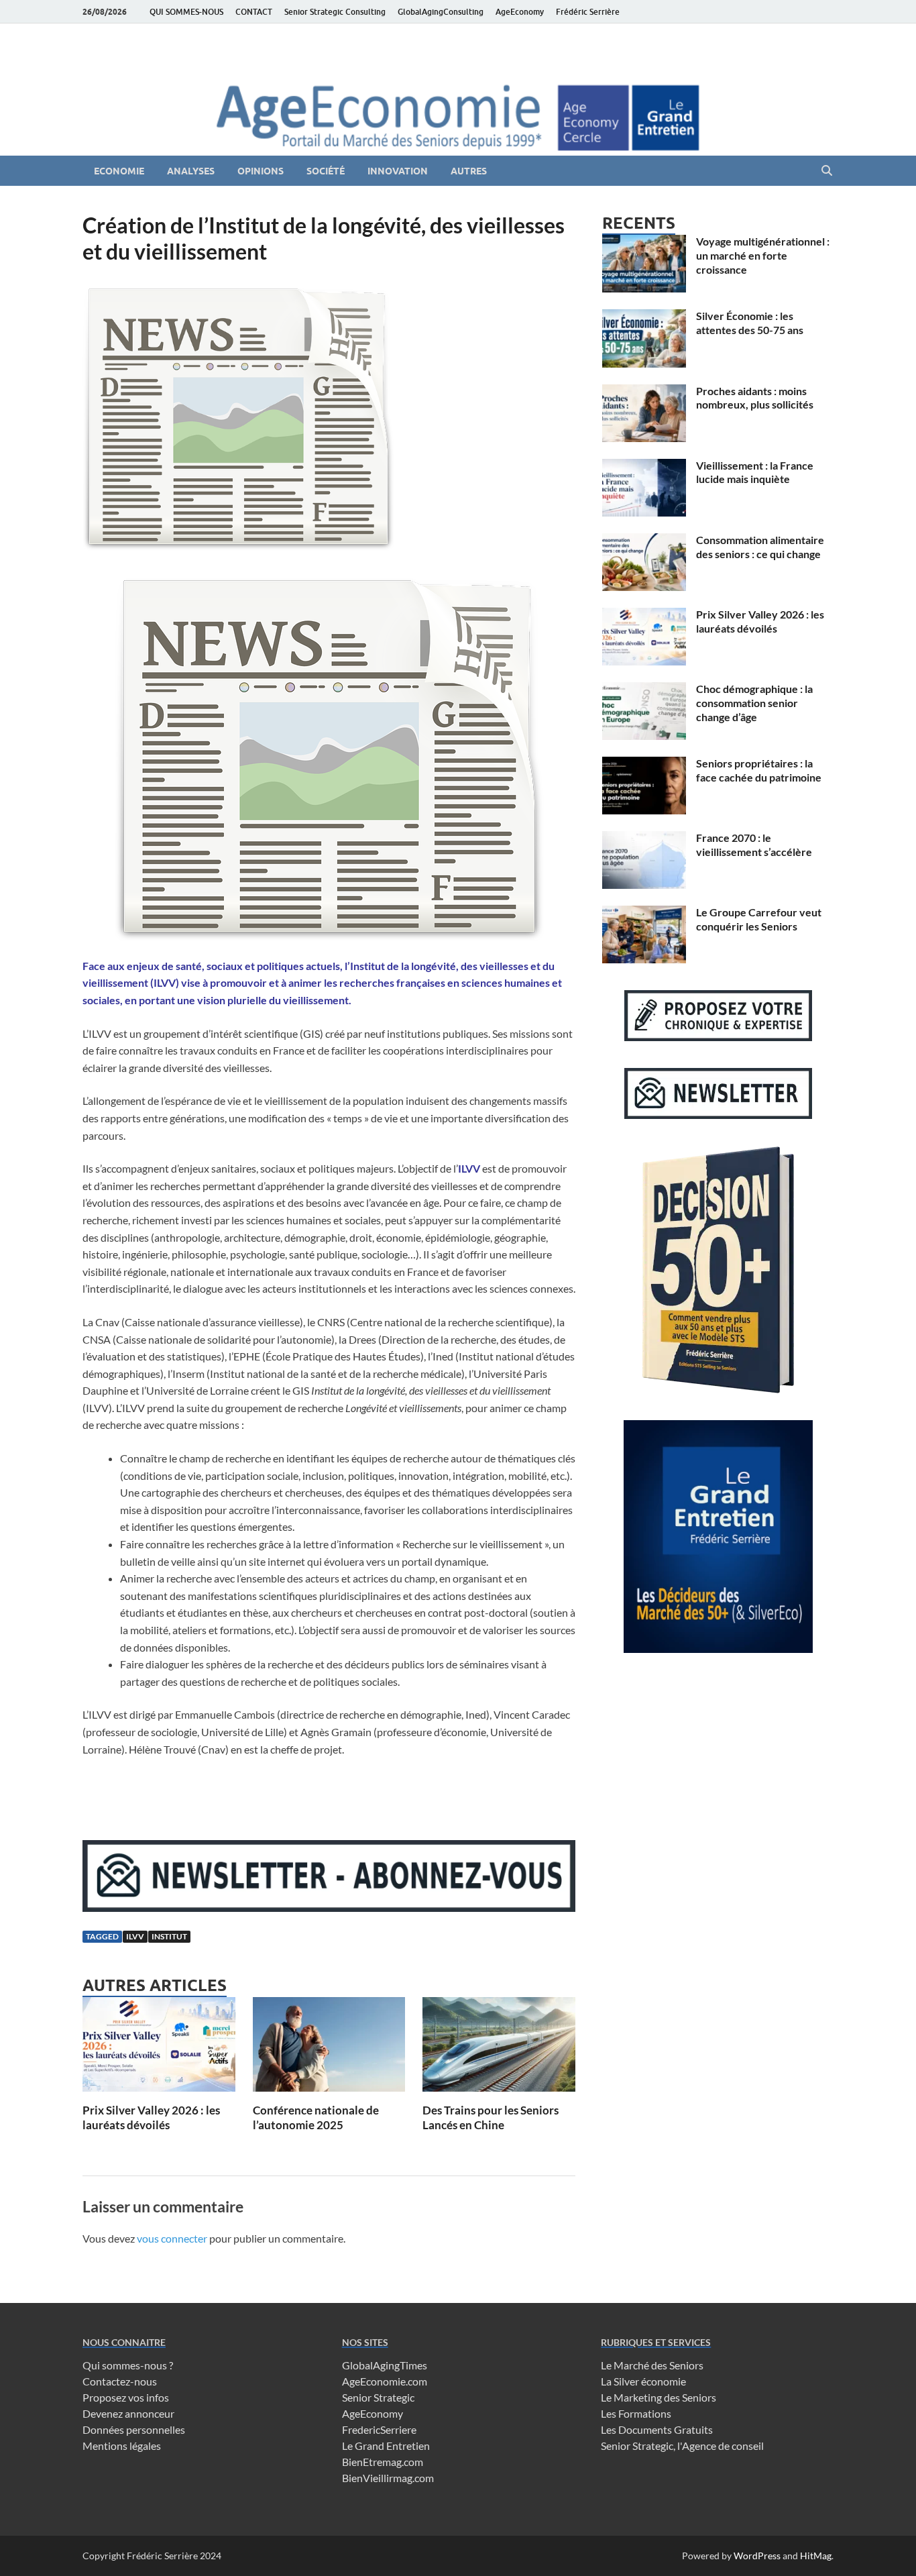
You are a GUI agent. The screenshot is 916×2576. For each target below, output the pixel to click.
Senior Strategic (378, 2397)
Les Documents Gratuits (657, 2429)
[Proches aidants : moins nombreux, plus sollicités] (644, 392)
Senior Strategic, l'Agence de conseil (682, 2446)
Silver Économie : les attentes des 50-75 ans (750, 323)
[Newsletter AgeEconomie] (329, 1908)
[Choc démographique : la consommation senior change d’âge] (644, 690)
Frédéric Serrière (588, 12)
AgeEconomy (520, 12)
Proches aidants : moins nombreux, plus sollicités (755, 398)
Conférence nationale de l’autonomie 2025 (316, 2117)
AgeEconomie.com (385, 2381)
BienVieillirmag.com (388, 2478)
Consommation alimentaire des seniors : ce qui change (760, 547)
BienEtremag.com (383, 2462)
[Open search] (827, 171)
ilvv (135, 1936)
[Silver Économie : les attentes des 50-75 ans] (644, 317)
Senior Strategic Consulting (335, 12)
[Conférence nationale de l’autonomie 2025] (329, 2048)
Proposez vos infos (126, 2397)
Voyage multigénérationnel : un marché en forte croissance (763, 255)
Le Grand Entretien (386, 2446)
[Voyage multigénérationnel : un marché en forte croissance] (644, 243)
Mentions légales (122, 2446)
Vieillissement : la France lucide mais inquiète (755, 472)
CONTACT (254, 12)
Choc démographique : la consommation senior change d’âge (754, 703)
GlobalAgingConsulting (441, 12)
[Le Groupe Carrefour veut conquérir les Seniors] (644, 913)
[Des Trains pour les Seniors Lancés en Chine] (499, 2048)
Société (326, 171)
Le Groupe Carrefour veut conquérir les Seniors (759, 919)
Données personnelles (134, 2429)
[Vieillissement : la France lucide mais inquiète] (644, 467)
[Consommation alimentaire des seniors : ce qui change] (644, 541)
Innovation (398, 171)
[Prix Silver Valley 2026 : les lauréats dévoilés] (159, 2048)
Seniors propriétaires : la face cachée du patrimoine (759, 770)
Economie (119, 171)
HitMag (816, 2556)
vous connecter (172, 2238)
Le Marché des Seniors (652, 2365)
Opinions (261, 171)
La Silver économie (643, 2381)
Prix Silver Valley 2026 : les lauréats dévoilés (151, 2117)
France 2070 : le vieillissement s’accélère (754, 845)
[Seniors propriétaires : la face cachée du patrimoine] (644, 764)
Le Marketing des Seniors (659, 2397)
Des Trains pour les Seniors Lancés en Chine (491, 2117)
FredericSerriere (379, 2429)
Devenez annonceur (128, 2413)
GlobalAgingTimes (385, 2365)
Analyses (191, 171)
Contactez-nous (120, 2381)
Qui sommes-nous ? (128, 2365)
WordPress (757, 2556)
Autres (469, 171)
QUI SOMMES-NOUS (186, 12)
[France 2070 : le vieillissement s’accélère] (644, 839)
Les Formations (636, 2413)
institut (169, 1936)
